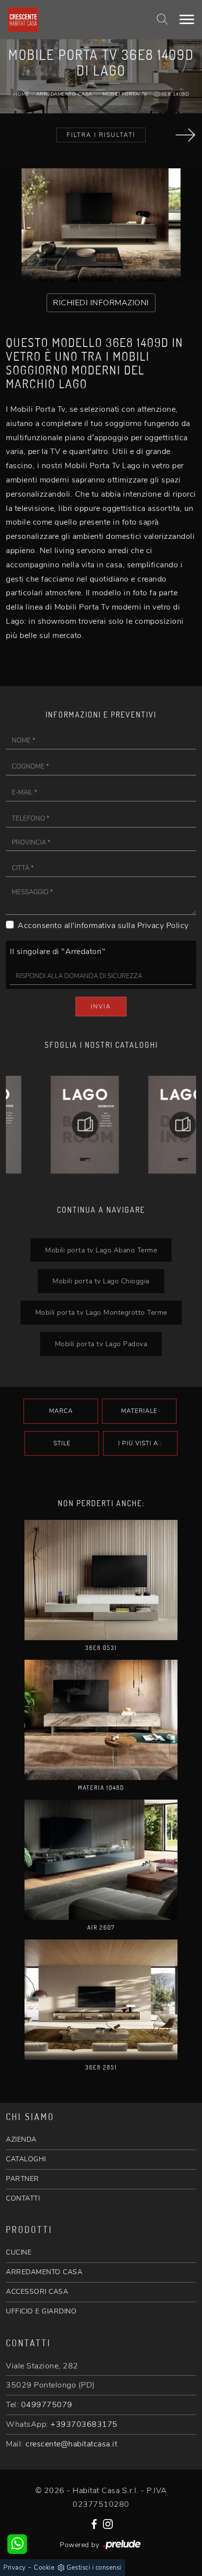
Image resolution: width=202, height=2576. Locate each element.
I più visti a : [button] (140, 1443)
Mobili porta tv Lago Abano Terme (101, 1250)
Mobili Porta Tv (125, 94)
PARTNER (23, 2179)
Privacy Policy (163, 926)
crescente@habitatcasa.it (71, 2444)
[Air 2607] (101, 1860)
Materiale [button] (139, 1411)
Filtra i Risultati (101, 135)
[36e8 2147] (185, 135)
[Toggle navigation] (187, 20)
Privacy (15, 2568)
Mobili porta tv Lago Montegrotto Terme (101, 1312)
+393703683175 (84, 2424)
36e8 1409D (173, 94)
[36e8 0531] (101, 1580)
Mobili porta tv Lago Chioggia (101, 1281)
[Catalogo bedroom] (52, 1125)
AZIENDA (21, 2139)
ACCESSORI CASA (37, 2292)
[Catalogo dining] (150, 1125)
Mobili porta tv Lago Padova (101, 1344)
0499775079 (47, 2405)
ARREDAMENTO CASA (44, 2272)
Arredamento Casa (64, 94)
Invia (101, 1007)
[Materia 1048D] (101, 1720)
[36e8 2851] (101, 2000)
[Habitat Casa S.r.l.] (68, 20)
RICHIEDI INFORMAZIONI (101, 303)
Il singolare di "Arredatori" (58, 952)
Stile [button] (62, 1443)
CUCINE (19, 2252)
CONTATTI (23, 2198)
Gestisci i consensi (94, 2568)
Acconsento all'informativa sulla (103, 926)
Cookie (44, 2568)
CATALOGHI (26, 2159)
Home (21, 94)
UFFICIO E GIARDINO (41, 2311)
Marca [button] (61, 1411)
